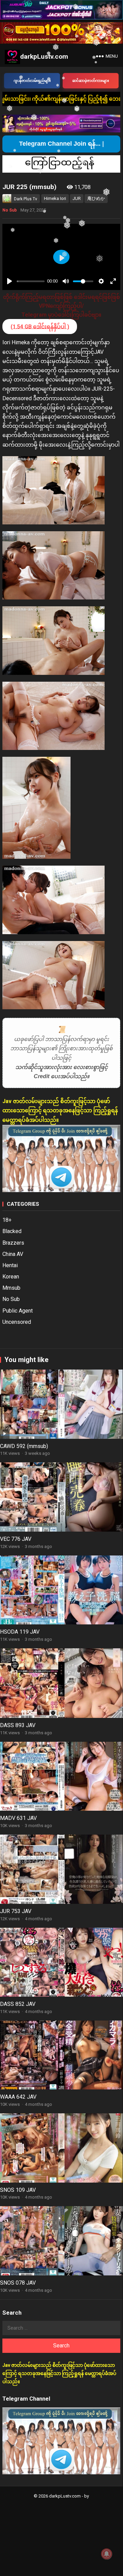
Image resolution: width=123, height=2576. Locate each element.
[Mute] (66, 281)
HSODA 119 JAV (20, 1632)
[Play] (10, 281)
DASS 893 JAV (18, 1725)
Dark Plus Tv (26, 199)
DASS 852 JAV (18, 2004)
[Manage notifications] (107, 2554)
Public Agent (18, 1311)
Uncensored (17, 1322)
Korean (11, 1277)
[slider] (31, 281)
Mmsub (11, 1288)
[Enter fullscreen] (113, 281)
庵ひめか (96, 198)
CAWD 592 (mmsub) (24, 1446)
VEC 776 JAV (16, 1539)
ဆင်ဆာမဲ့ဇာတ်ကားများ (91, 81)
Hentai (10, 1265)
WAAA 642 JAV (18, 2097)
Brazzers (13, 1243)
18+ (7, 1220)
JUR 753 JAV (16, 1911)
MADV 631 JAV (18, 1818)
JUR (77, 198)
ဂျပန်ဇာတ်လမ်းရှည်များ (32, 81)
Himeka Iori (55, 198)
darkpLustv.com (44, 56)
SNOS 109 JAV (18, 2190)
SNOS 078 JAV (18, 2283)
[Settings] (101, 281)
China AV (13, 1254)
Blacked (12, 1231)
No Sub (10, 210)
